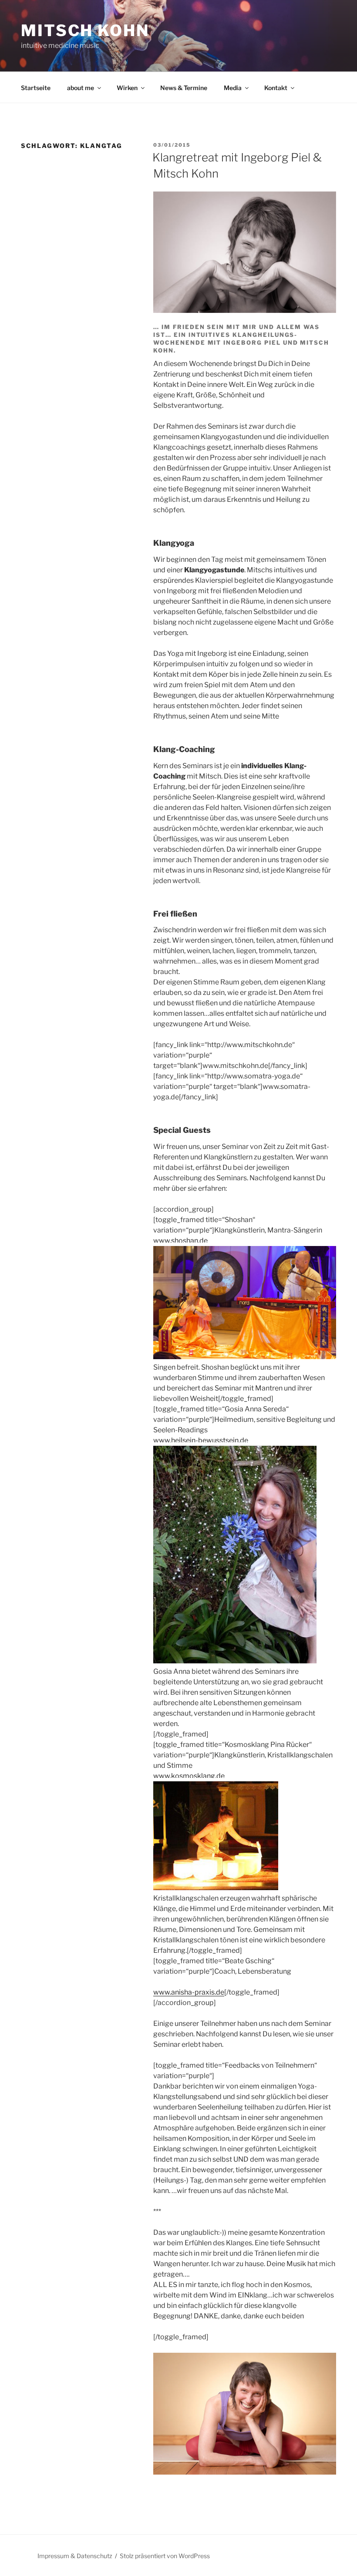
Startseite (36, 88)
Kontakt (276, 88)
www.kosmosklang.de (189, 1776)
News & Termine (184, 88)
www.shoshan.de (180, 1241)
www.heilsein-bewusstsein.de (201, 1440)
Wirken (127, 88)
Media (233, 88)
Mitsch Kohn (85, 30)
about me (81, 88)
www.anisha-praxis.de (189, 1992)
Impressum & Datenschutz (75, 2556)
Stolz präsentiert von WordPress (165, 2556)
